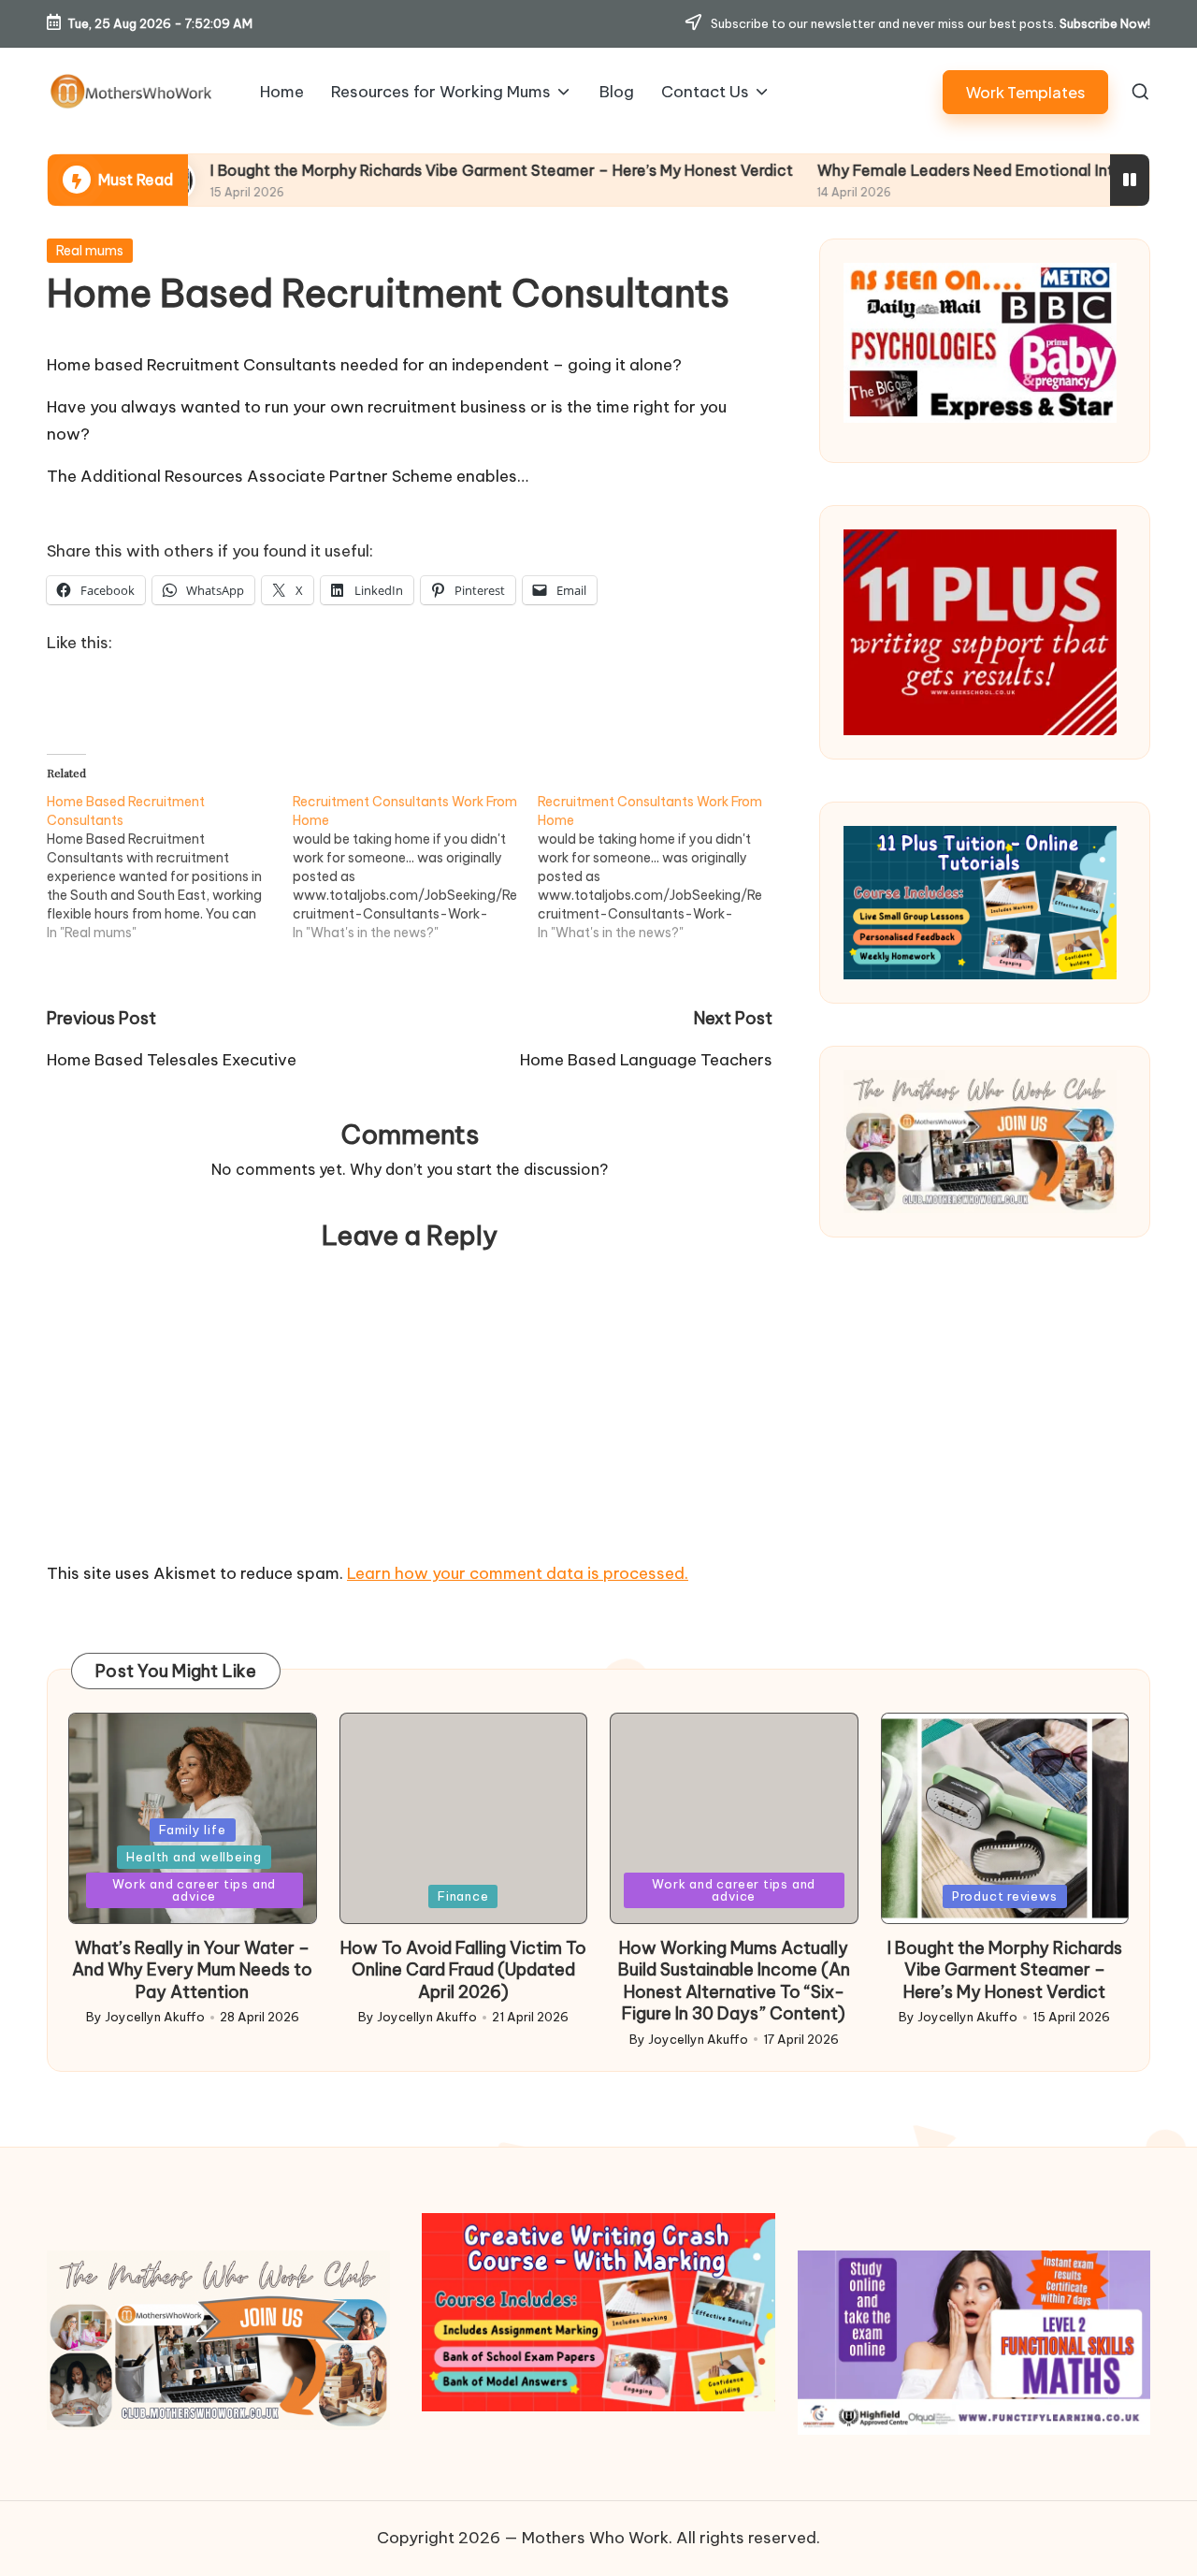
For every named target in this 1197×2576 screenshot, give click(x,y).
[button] (1025, 92)
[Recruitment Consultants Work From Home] (416, 867)
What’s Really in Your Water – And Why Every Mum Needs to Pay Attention (192, 1970)
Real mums (90, 251)
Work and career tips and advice (194, 1890)
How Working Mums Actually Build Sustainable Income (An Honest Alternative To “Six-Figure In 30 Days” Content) (734, 1981)
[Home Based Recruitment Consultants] (170, 867)
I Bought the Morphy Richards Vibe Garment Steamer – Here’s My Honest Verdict (392, 170)
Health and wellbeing (194, 1857)
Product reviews (1005, 1896)
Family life (193, 1830)
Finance (463, 1896)
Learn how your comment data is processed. (518, 1573)
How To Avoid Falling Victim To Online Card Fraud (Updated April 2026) (463, 1970)
